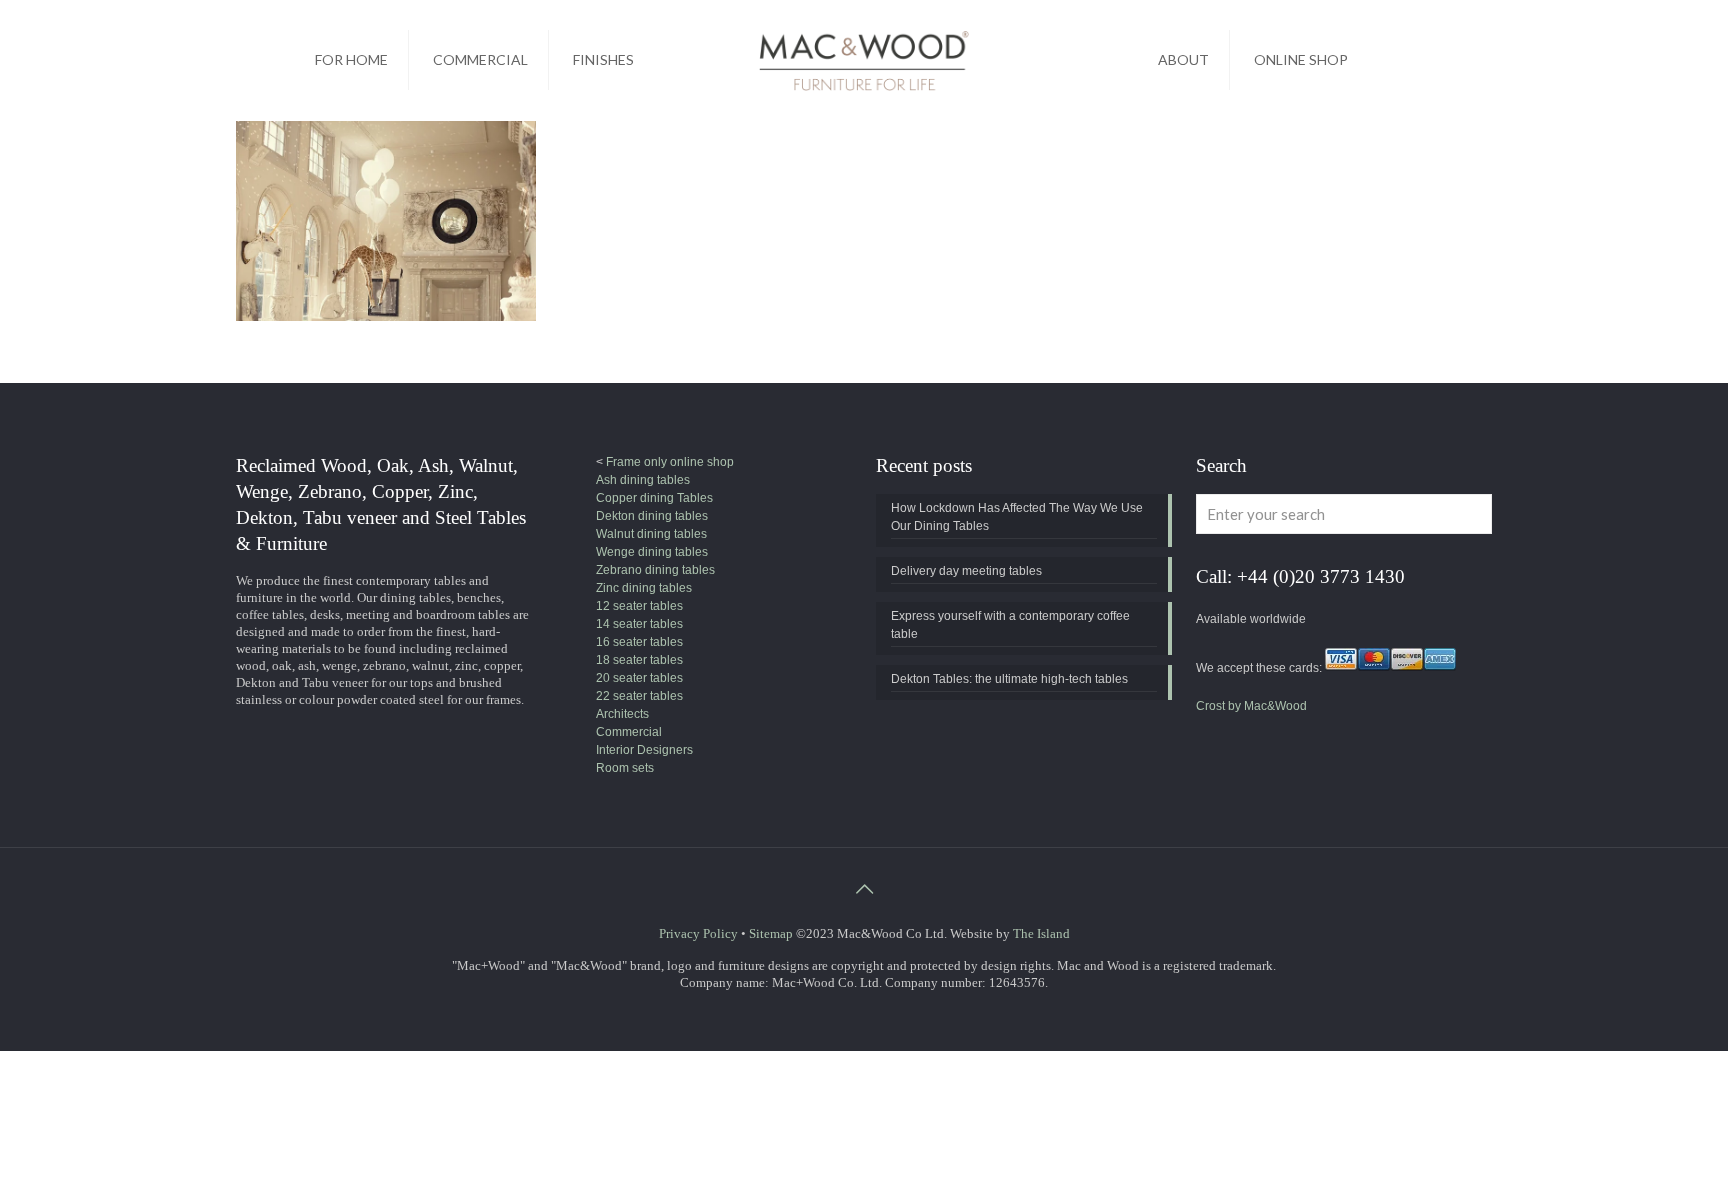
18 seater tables (639, 660)
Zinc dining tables (644, 588)
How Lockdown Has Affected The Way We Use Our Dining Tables (1017, 517)
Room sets (625, 768)
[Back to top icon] (864, 889)
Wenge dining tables (652, 552)
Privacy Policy (698, 933)
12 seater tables (639, 606)
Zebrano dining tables (655, 570)
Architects (622, 714)
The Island (1041, 933)
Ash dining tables (643, 480)
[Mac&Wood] (863, 60)
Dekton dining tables (652, 516)
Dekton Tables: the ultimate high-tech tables (1009, 679)
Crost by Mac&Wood (1251, 706)
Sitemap (771, 933)
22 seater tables (639, 696)
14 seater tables (639, 624)
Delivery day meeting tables (966, 571)
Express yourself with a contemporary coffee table (1010, 625)
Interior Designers (644, 750)
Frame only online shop (668, 462)
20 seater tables (639, 678)
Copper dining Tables (654, 498)
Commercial (629, 732)
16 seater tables (639, 642)
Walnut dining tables (651, 534)
